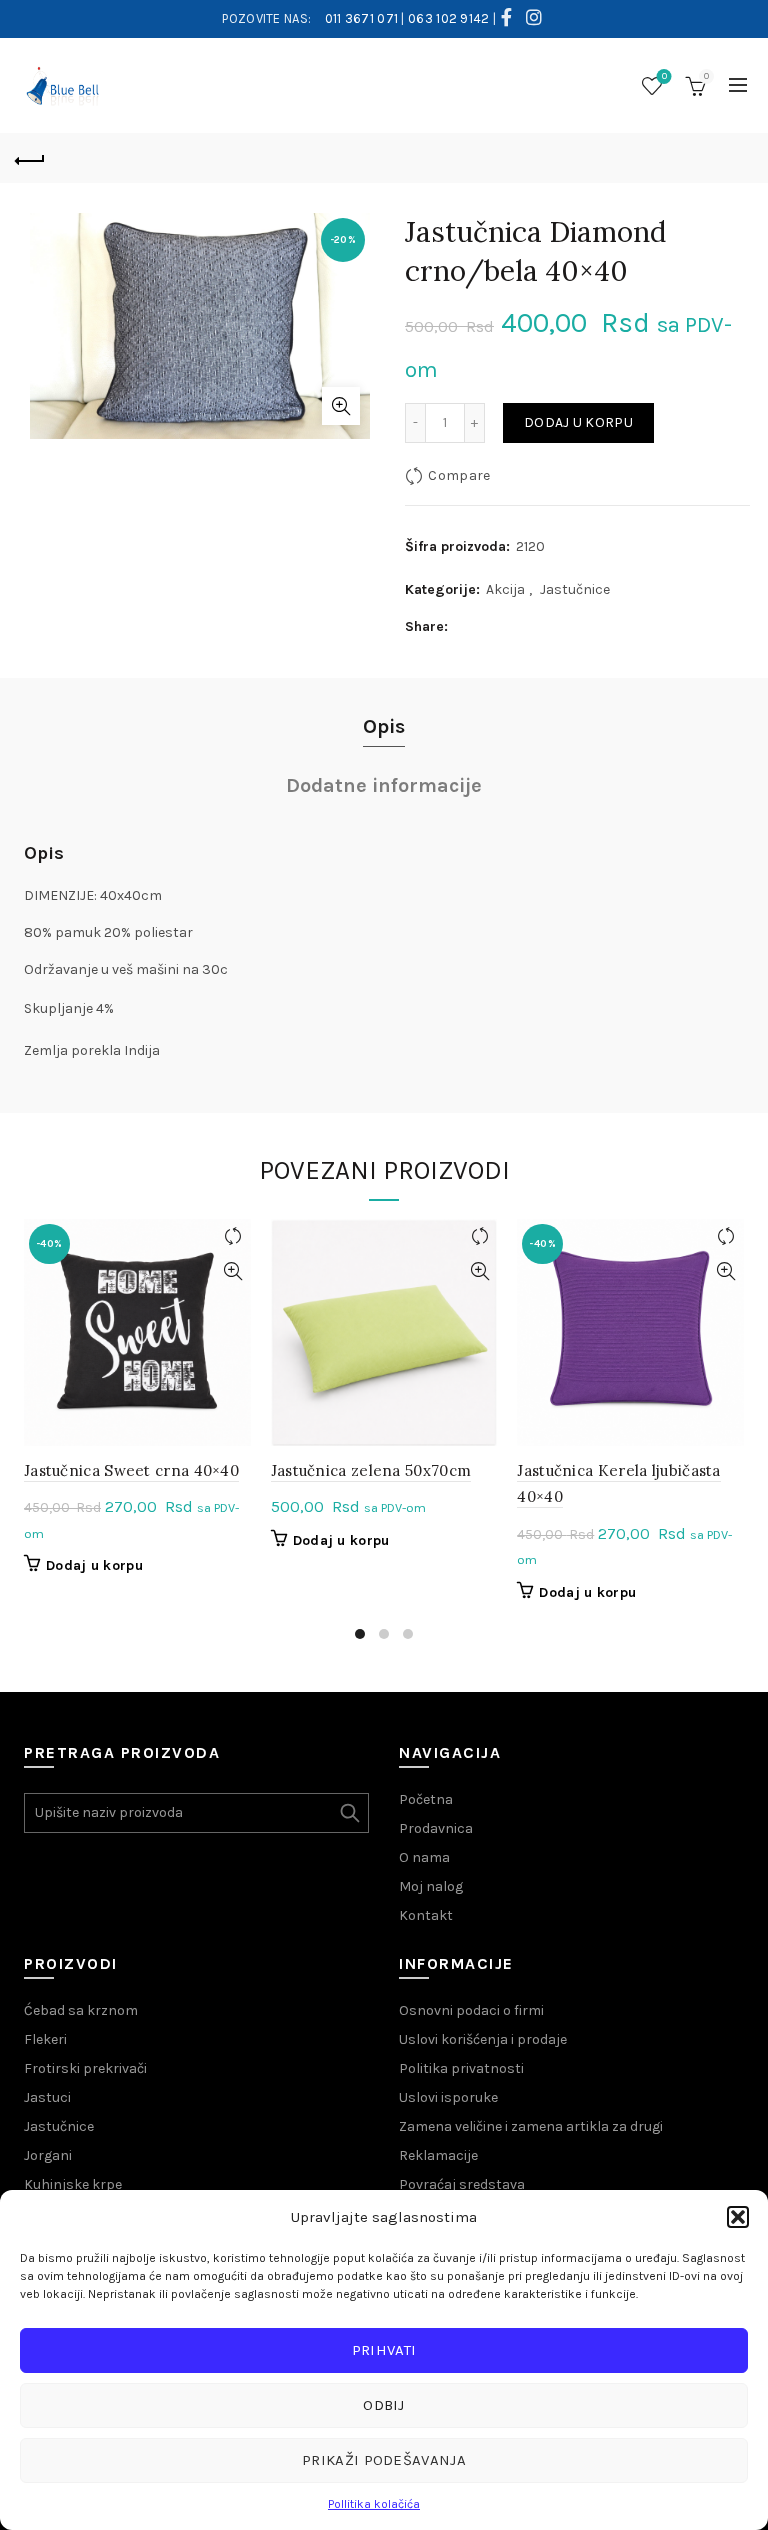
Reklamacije (438, 2155)
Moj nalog (431, 1886)
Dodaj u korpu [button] (94, 1565)
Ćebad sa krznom (81, 2010)
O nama (424, 1857)
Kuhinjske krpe (73, 2184)
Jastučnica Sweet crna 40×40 (131, 1470)
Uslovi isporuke (448, 2097)
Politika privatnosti (461, 2068)
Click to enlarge (341, 406)
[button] (738, 2217)
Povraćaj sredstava (462, 2184)
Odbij (384, 2405)
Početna (426, 1799)
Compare (459, 475)
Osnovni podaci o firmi (471, 2010)
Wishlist (664, 76)
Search (349, 1813)
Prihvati (384, 2350)
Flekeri (45, 2039)
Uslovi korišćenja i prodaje (483, 2039)
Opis (384, 726)
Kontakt (426, 1915)
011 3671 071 (362, 18)
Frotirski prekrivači (85, 2068)
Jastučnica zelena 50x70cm (371, 1470)
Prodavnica (436, 1828)
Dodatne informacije (384, 785)
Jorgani (48, 2155)
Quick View (233, 1271)
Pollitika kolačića (374, 2504)
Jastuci (47, 2097)
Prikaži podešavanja (384, 2460)
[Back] (30, 158)
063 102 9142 (449, 18)
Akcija (505, 589)
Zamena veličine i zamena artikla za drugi (531, 2126)
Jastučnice (575, 589)
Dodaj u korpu (578, 422)
